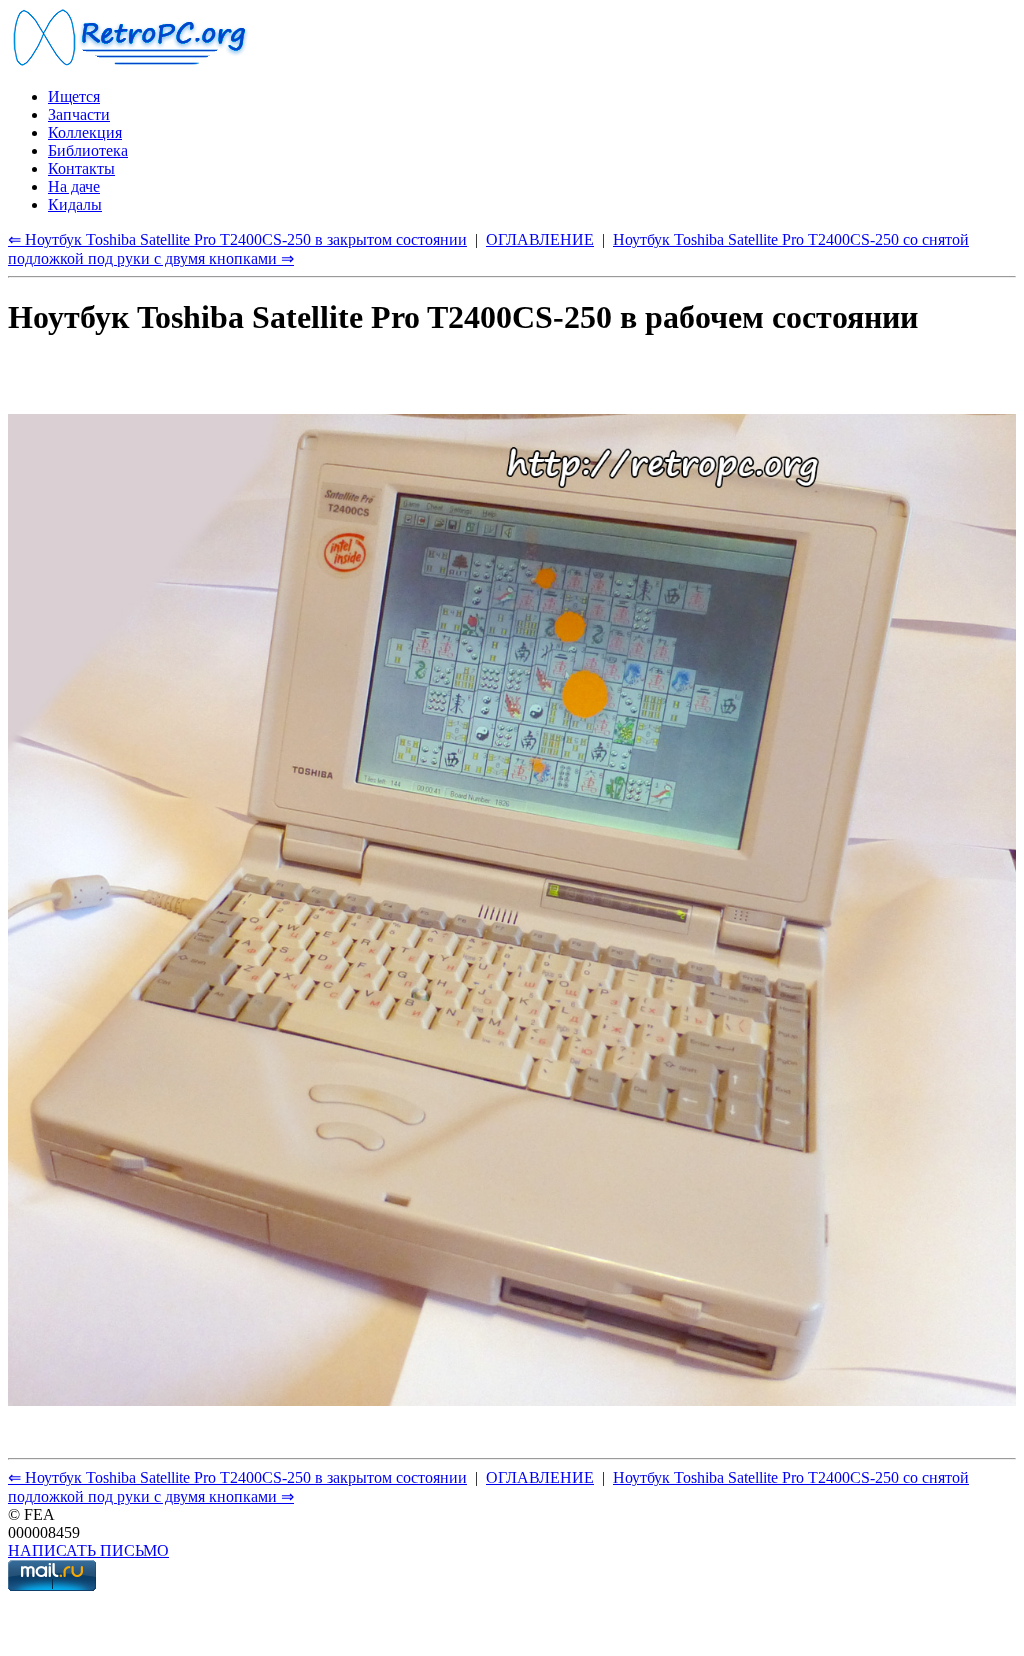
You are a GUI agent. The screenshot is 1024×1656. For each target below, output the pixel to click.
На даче (74, 186)
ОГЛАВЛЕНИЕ (540, 239)
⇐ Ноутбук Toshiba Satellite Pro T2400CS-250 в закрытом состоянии (237, 239)
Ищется (74, 96)
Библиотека (88, 150)
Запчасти (79, 114)
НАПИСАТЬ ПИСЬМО (88, 1550)
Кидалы (75, 204)
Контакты (81, 168)
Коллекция (85, 132)
